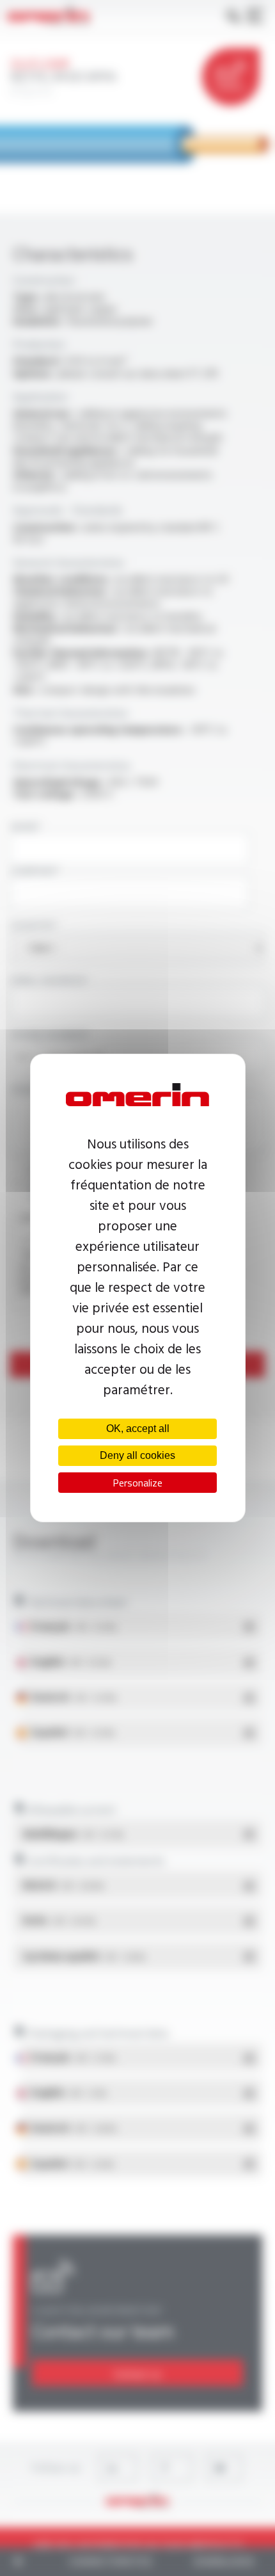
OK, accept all (138, 1429)
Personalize (137, 1483)
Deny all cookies (137, 1455)
